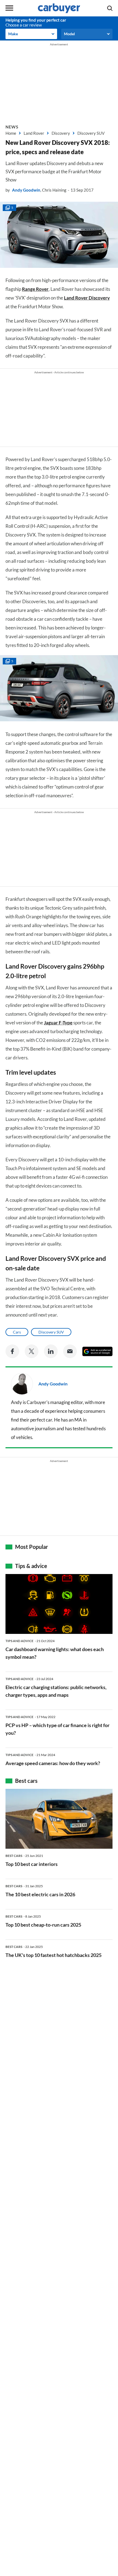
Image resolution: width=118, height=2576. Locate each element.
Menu (9, 8)
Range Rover (35, 289)
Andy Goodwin (26, 190)
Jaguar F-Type (58, 1023)
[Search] (110, 8)
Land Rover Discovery (87, 298)
